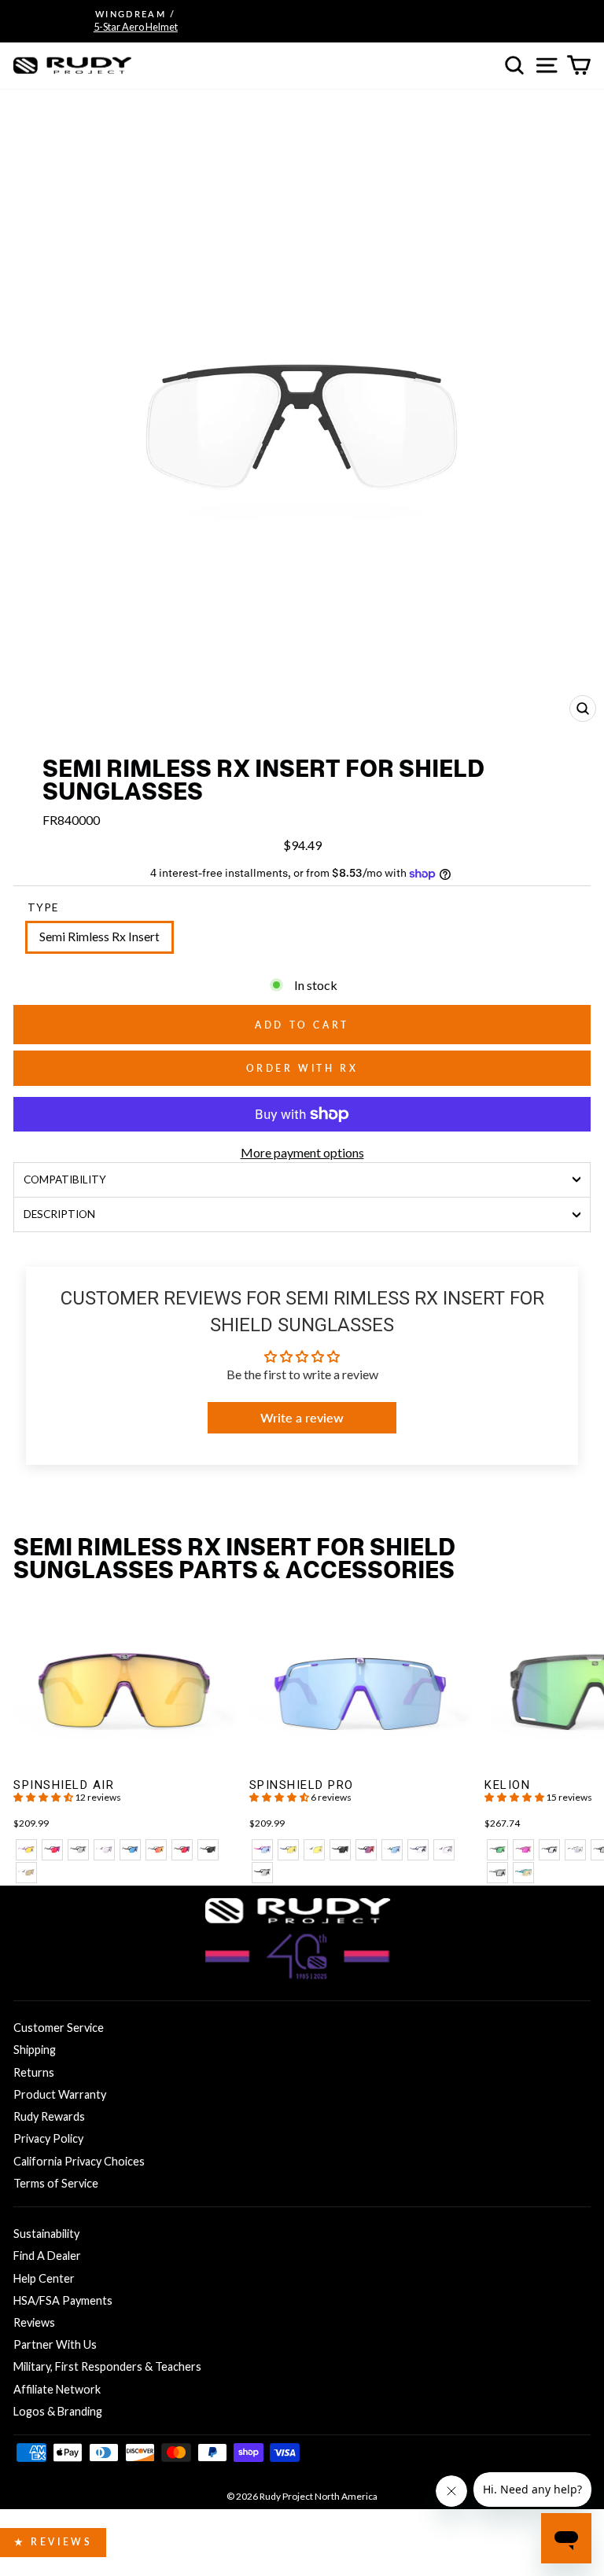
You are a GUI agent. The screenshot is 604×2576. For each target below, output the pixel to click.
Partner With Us (55, 2344)
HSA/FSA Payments (63, 2300)
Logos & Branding (58, 2411)
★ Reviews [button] (53, 2542)
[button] (44, 1797)
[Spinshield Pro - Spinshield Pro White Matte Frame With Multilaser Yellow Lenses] (314, 1850)
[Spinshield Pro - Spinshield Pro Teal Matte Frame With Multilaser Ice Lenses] (392, 1850)
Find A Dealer (47, 2256)
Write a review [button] (302, 1417)
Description (59, 1214)
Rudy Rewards (49, 2116)
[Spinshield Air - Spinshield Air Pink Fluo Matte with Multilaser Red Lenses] (52, 1850)
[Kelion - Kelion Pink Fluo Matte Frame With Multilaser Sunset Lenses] (523, 1850)
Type (43, 907)
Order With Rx (302, 1068)
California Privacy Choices (79, 2161)
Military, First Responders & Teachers (107, 2366)
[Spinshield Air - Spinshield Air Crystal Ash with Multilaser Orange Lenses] (156, 1850)
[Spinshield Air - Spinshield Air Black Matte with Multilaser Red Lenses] (182, 1850)
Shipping (35, 2050)
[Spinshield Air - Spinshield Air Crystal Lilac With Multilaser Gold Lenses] (26, 1850)
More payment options (302, 1152)
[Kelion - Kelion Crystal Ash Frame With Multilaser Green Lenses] (497, 1850)
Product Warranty (60, 2094)
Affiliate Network (57, 2389)
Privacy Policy (48, 2138)
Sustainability (46, 2234)
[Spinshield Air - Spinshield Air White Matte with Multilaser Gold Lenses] (26, 1873)
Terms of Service (56, 2183)
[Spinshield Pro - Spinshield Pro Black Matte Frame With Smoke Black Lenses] (340, 1850)
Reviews (34, 2322)
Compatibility (65, 1179)
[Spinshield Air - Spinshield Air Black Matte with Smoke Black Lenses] (208, 1850)
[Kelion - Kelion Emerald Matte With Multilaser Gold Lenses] (523, 1873)
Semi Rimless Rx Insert (99, 937)
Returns (34, 2072)
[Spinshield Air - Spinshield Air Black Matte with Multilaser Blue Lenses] (130, 1850)
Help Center (44, 2278)
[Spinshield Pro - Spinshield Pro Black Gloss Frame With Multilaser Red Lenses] (366, 1850)
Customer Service (59, 2028)
